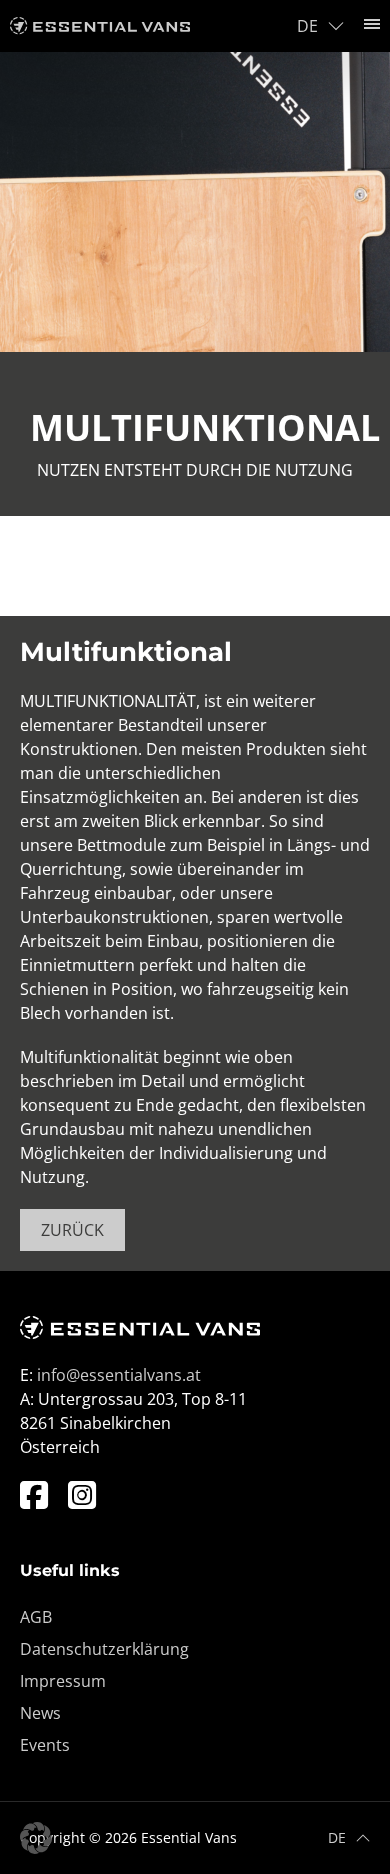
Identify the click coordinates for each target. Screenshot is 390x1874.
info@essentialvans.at (119, 1375)
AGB (36, 1617)
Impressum (63, 1681)
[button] (36, 1838)
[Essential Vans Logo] (100, 26)
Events (45, 1745)
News (40, 1713)
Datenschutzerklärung (104, 1649)
